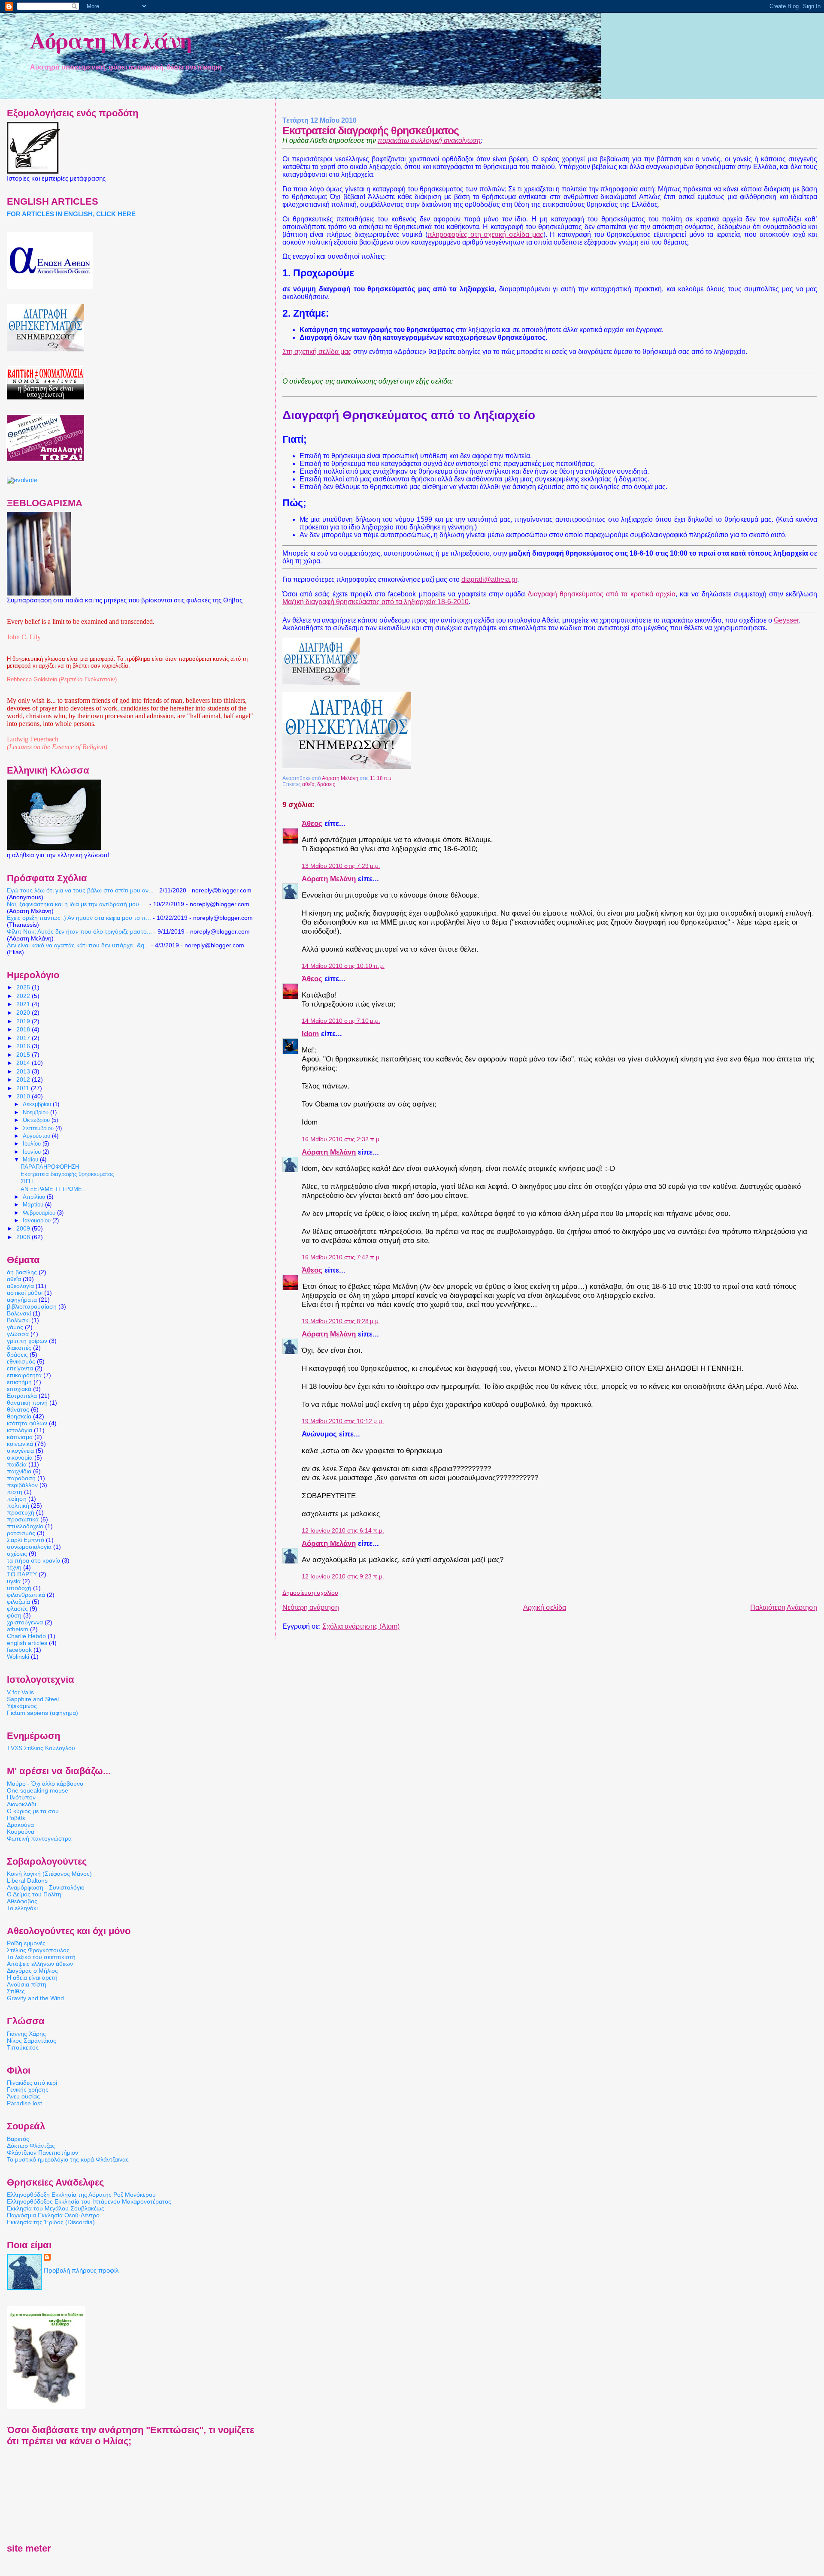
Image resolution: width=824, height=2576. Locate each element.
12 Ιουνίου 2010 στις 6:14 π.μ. (343, 1531)
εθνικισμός (21, 1361)
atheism (18, 1629)
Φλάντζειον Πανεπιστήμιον (42, 2153)
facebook (19, 1650)
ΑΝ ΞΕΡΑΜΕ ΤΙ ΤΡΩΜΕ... (54, 1189)
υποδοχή (19, 1588)
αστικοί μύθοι (25, 1293)
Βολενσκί (19, 1313)
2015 (24, 1055)
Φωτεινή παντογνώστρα (39, 1838)
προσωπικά (23, 1519)
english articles (27, 1643)
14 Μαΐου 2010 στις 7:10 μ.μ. (341, 1021)
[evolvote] (22, 480)
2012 (24, 1079)
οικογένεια (20, 1451)
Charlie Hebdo (26, 1636)
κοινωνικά (20, 1444)
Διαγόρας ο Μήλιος (32, 1971)
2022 (24, 996)
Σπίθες (16, 1991)
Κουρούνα (21, 1832)
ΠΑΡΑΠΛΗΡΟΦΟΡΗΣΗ (50, 1167)
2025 (24, 987)
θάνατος (18, 1409)
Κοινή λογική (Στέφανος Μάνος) (49, 1874)
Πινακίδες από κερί (32, 2083)
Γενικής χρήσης (28, 2089)
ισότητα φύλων (27, 1423)
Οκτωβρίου (37, 1120)
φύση (14, 1615)
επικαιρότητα (24, 1375)
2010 (24, 1096)
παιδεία (17, 1464)
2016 (24, 1046)
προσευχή (21, 1512)
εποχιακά (19, 1389)
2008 (24, 1237)
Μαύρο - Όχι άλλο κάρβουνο (45, 1784)
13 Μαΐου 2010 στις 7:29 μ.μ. (341, 866)
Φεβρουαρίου (40, 1213)
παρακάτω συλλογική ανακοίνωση (429, 141)
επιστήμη (19, 1382)
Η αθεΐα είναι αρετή (32, 1977)
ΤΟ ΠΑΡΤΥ (22, 1574)
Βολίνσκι (18, 1320)
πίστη (15, 1492)
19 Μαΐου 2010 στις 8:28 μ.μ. (341, 1321)
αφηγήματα (22, 1300)
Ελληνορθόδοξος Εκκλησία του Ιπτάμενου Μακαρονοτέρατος (89, 2201)
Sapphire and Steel (33, 1699)
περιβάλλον (22, 1485)
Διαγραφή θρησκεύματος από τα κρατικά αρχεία (601, 594)
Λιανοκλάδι (21, 1804)
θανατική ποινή (27, 1403)
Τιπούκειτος (23, 2047)
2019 (24, 1021)
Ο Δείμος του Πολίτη (34, 1894)
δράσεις (326, 784)
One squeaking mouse (38, 1790)
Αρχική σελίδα (545, 1607)
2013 (24, 1071)
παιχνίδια (19, 1471)
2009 (24, 1228)
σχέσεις (17, 1554)
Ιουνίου (33, 1152)
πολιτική (18, 1506)
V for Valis (20, 1692)
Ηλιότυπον (21, 1797)
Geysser (786, 620)
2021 (24, 1004)
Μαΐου (31, 1160)
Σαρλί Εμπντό (26, 1540)
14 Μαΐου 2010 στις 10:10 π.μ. (343, 966)
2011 (24, 1088)
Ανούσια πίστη (27, 1984)
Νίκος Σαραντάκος (32, 2041)
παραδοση (21, 1478)
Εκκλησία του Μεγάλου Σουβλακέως (56, 2208)
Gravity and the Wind (35, 1998)
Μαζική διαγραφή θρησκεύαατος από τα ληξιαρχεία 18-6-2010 (376, 602)
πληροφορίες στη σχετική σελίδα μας (485, 234)
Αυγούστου (37, 1136)
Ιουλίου (33, 1144)
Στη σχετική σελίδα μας (317, 352)
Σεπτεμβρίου (39, 1128)
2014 (24, 1063)
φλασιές (17, 1608)
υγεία (14, 1581)
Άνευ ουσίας (23, 2096)
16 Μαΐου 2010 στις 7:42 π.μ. (341, 1257)
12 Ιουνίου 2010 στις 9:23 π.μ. (343, 1577)
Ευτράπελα (22, 1396)
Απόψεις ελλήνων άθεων (40, 1964)
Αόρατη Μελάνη (111, 40)
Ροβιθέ (16, 1818)
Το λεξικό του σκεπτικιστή (41, 1957)
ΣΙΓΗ (27, 1182)
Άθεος (312, 823)
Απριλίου (35, 1197)
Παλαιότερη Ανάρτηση (784, 1607)
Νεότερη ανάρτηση (311, 1607)
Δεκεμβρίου (38, 1104)
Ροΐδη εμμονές (26, 1943)
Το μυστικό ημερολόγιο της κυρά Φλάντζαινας (68, 2159)
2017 (24, 1038)
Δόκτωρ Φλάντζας (31, 2146)
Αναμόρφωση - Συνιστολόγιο (46, 1887)
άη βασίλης (22, 1272)
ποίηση (17, 1499)
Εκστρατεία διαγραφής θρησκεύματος (67, 1174)
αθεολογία (20, 1286)
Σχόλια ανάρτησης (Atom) (361, 1626)
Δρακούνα (20, 1825)
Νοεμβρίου (36, 1112)
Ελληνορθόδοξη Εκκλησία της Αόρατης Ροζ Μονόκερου (81, 2195)
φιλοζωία (18, 1602)
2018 (24, 1029)
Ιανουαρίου (38, 1220)
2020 (24, 1013)
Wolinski (18, 1657)
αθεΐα (308, 784)
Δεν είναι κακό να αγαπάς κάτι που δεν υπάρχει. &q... (78, 945)
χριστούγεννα (25, 1622)
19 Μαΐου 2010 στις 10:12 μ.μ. (343, 1421)
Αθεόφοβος (22, 1901)
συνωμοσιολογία (29, 1547)
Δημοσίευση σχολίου (310, 1593)
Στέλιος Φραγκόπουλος (38, 1950)
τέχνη (14, 1567)
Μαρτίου (34, 1205)
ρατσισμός (21, 1533)
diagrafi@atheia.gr (489, 579)
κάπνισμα (20, 1437)
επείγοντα (20, 1368)
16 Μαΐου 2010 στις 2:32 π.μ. (341, 1139)
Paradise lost (24, 2103)
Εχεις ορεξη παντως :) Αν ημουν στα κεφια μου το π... (79, 918)
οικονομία (20, 1457)
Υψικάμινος (22, 1706)
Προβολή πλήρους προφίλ (81, 2271)
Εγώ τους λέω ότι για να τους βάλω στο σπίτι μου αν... (80, 890)
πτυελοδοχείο (25, 1526)
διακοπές (19, 1348)
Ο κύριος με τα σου (33, 1811)
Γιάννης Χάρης (26, 2034)
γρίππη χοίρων (27, 1341)
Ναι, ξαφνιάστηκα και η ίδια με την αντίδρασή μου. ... (77, 904)
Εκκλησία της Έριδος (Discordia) (51, 2222)
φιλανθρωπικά (26, 1595)
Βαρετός (18, 2139)
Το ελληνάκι (22, 1908)
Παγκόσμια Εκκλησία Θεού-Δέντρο (53, 2215)
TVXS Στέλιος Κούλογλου (41, 1748)
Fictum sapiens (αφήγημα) (42, 1713)
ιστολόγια (20, 1430)
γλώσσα (18, 1334)
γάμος (15, 1327)
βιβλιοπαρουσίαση (32, 1306)
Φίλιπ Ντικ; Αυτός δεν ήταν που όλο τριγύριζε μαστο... (79, 931)
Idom (310, 1034)
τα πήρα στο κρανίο (33, 1560)
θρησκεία (19, 1416)
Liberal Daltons (27, 1881)
